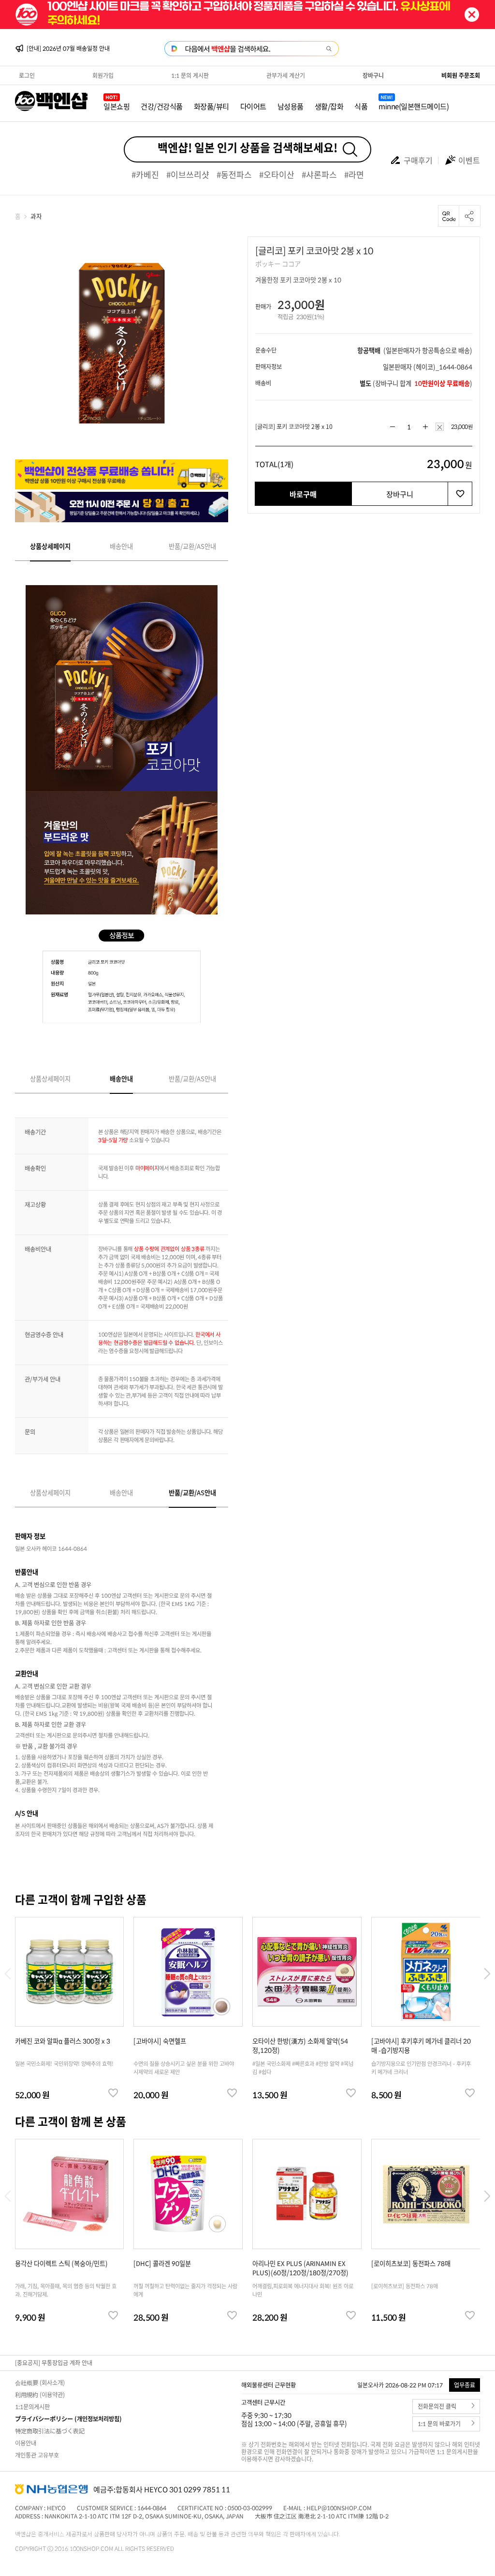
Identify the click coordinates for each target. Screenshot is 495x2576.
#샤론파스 (319, 174)
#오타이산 (277, 174)
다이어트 (253, 106)
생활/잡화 (329, 106)
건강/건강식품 (162, 106)
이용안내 (26, 2443)
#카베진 (145, 174)
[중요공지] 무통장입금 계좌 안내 (54, 2363)
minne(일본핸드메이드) (414, 106)
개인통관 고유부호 (37, 2455)
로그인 (27, 75)
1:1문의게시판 (32, 2407)
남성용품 (291, 106)
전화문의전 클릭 (437, 2407)
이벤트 (469, 160)
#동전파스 (234, 174)
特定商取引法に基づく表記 (50, 2431)
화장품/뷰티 (211, 106)
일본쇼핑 (116, 106)
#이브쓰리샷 (188, 174)
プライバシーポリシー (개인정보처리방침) (68, 2419)
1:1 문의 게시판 (190, 75)
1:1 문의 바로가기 (439, 2424)
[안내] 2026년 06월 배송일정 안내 (68, 48)
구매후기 (418, 160)
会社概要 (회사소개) (40, 2383)
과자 (36, 216)
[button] (487, 1974)
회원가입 (103, 75)
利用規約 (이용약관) (40, 2395)
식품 (361, 106)
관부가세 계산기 (286, 75)
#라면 (354, 174)
